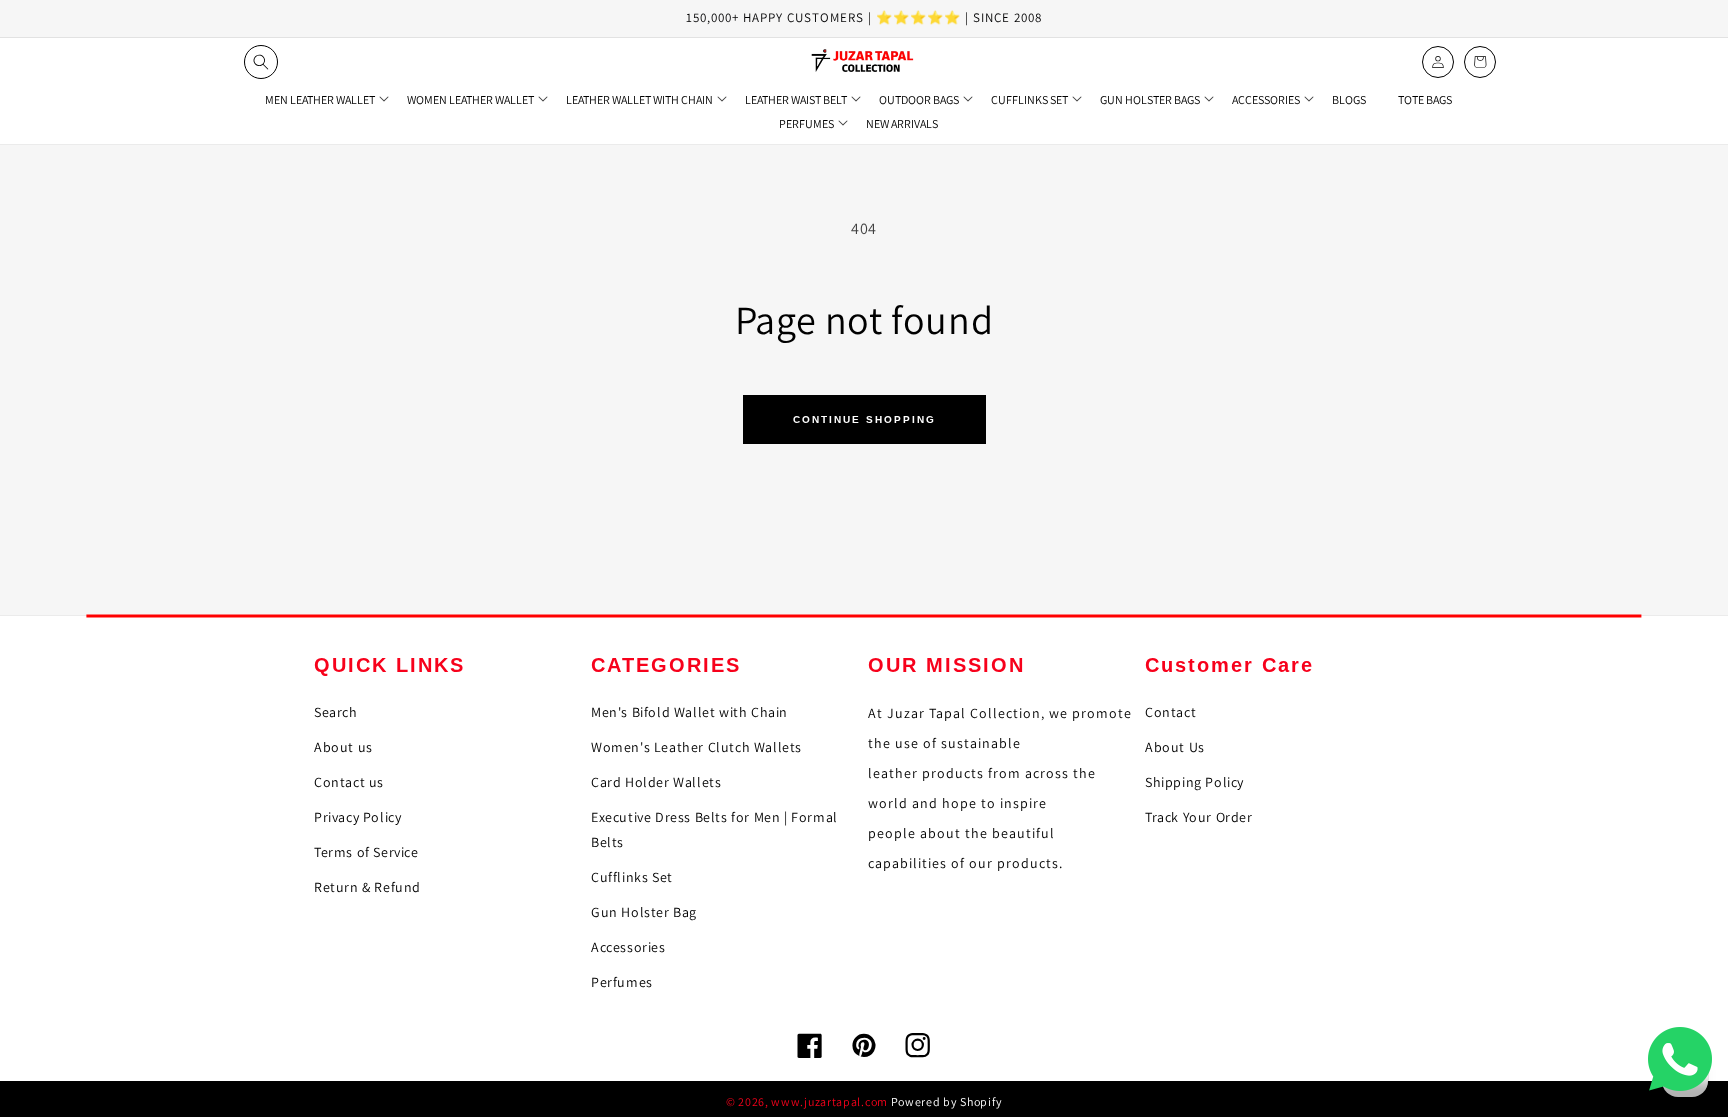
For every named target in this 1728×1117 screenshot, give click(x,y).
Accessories (628, 947)
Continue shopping (864, 419)
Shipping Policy (1194, 782)
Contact (1170, 712)
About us (343, 747)
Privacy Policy (357, 817)
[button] (261, 62)
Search (336, 712)
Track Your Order (1199, 817)
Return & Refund (367, 887)
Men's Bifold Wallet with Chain (689, 712)
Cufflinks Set (632, 877)
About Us (1175, 747)
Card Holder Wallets (656, 782)
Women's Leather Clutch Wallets (696, 747)
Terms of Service (366, 852)
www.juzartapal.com (829, 1101)
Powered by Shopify (947, 1101)
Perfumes (622, 982)
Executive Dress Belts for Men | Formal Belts (714, 829)
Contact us (349, 782)
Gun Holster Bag (644, 912)
